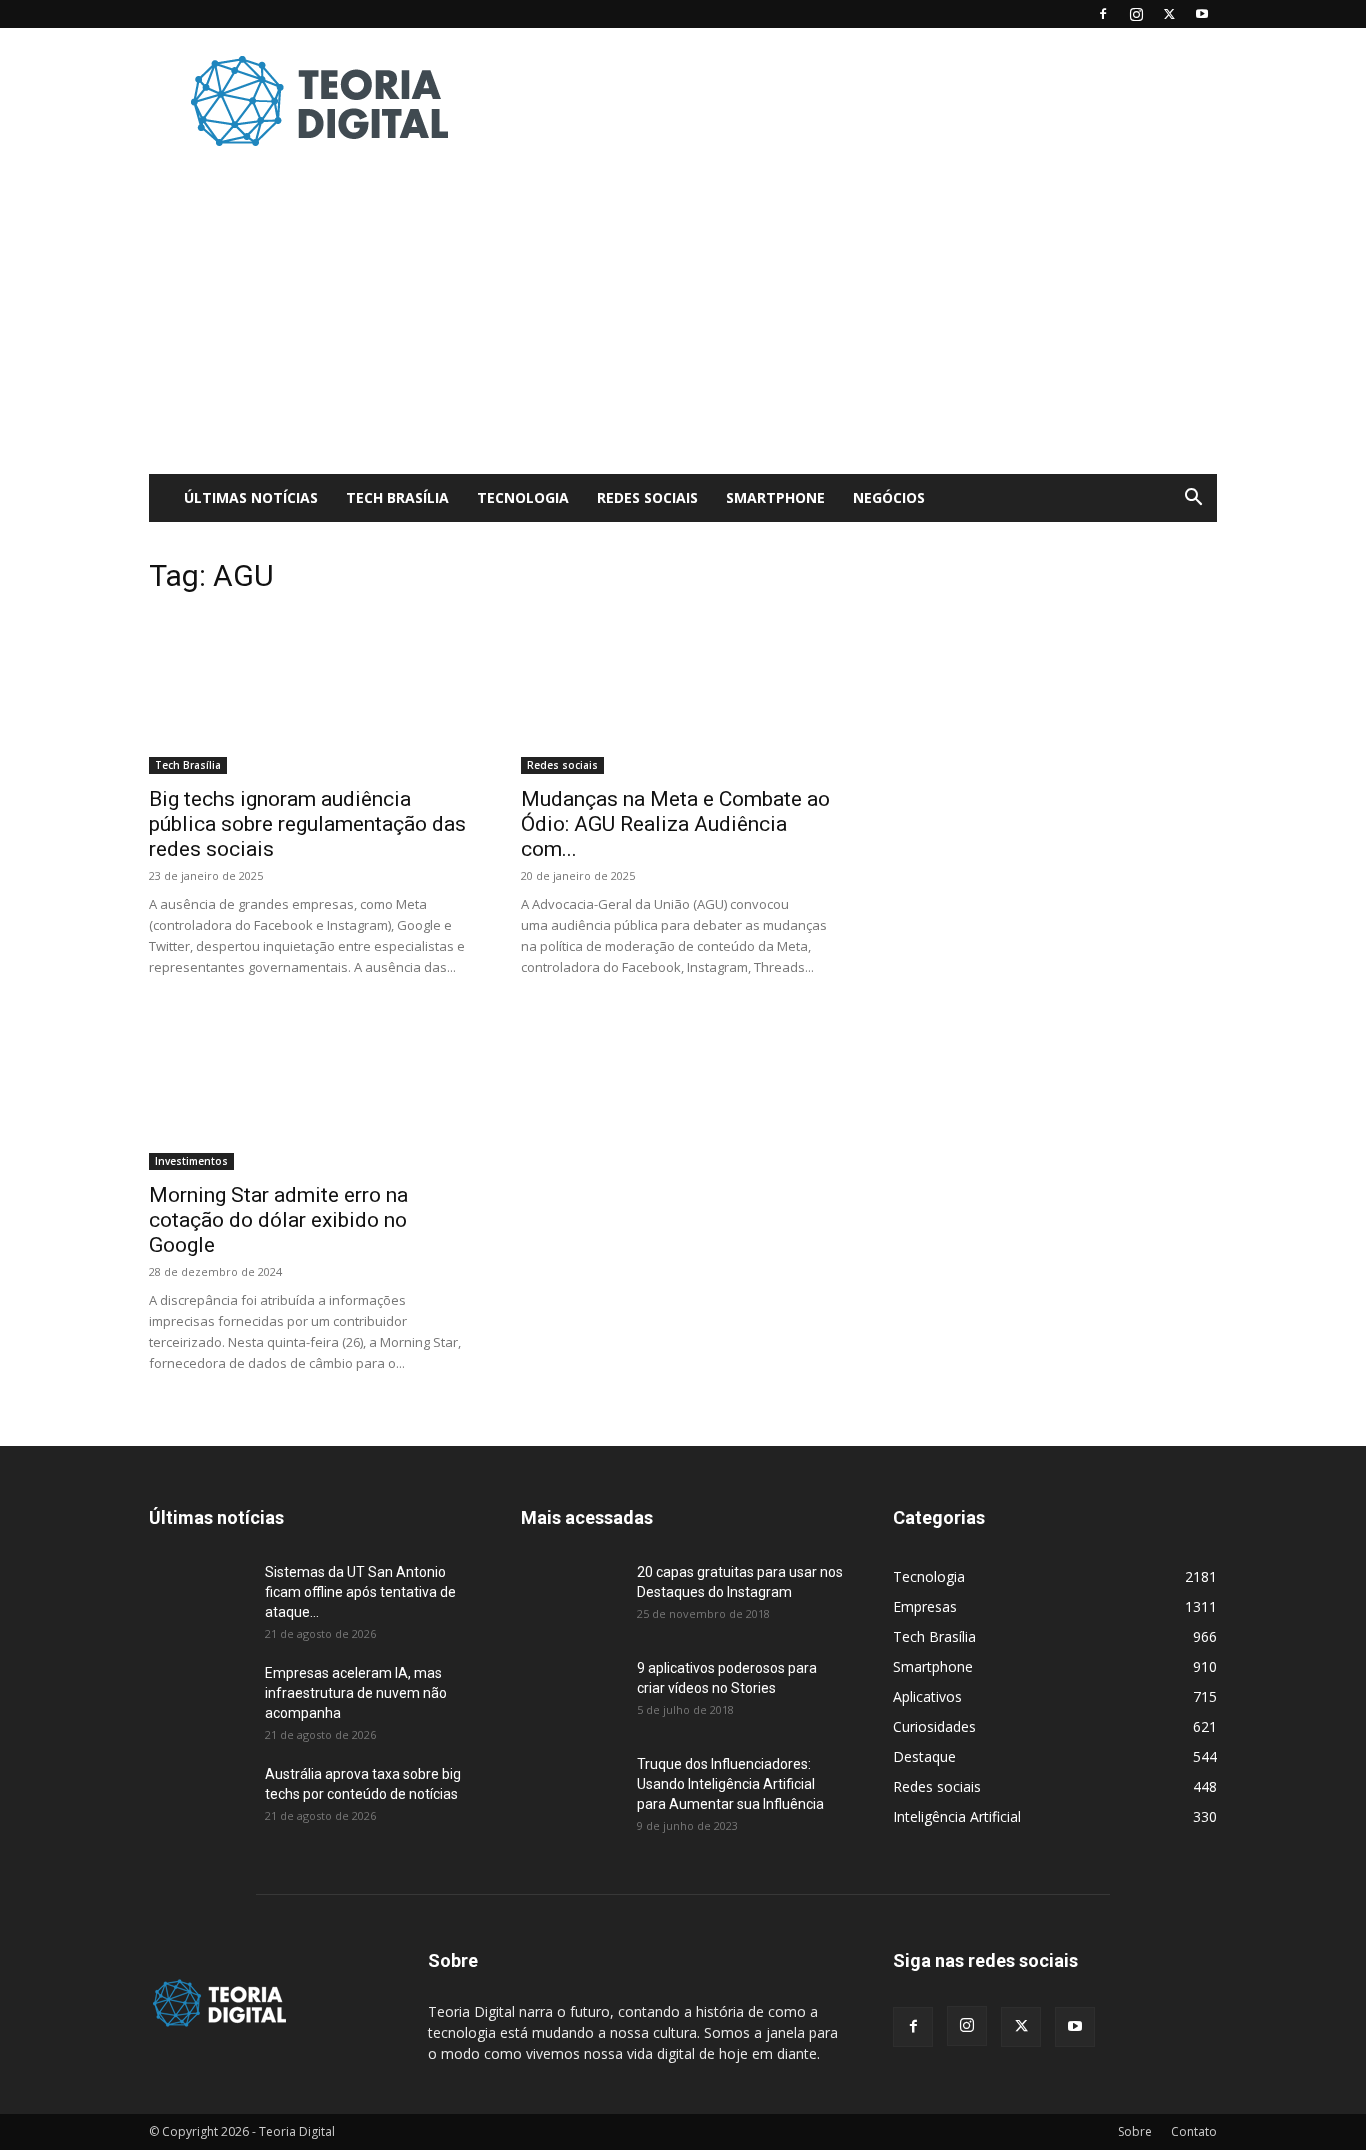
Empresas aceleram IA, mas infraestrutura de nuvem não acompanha (356, 1693)
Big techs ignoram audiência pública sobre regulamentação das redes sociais (307, 824)
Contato (1194, 2131)
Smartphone (775, 497)
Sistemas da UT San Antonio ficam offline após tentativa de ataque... (360, 1592)
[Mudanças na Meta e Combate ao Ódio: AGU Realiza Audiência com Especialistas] (683, 694)
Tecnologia (523, 497)
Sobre (1135, 2131)
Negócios (889, 497)
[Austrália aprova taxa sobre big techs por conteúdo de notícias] (199, 1799)
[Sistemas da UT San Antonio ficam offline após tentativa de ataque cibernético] (199, 1597)
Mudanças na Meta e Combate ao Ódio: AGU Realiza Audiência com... (675, 824)
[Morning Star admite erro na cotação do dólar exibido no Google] (311, 1090)
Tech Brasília (397, 497)
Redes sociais (647, 497)
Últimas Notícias (251, 497)
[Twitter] (1169, 14)
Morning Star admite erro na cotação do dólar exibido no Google (278, 1220)
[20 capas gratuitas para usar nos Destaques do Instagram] (571, 1597)
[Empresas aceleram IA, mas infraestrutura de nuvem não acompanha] (199, 1698)
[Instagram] (1136, 14)
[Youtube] (1202, 14)
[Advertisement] (853, 101)
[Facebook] (1103, 14)
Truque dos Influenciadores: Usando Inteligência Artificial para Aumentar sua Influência (730, 1784)
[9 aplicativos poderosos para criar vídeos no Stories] (571, 1693)
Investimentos (191, 1161)
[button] (1193, 499)
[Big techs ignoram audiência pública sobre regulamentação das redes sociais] (311, 694)
